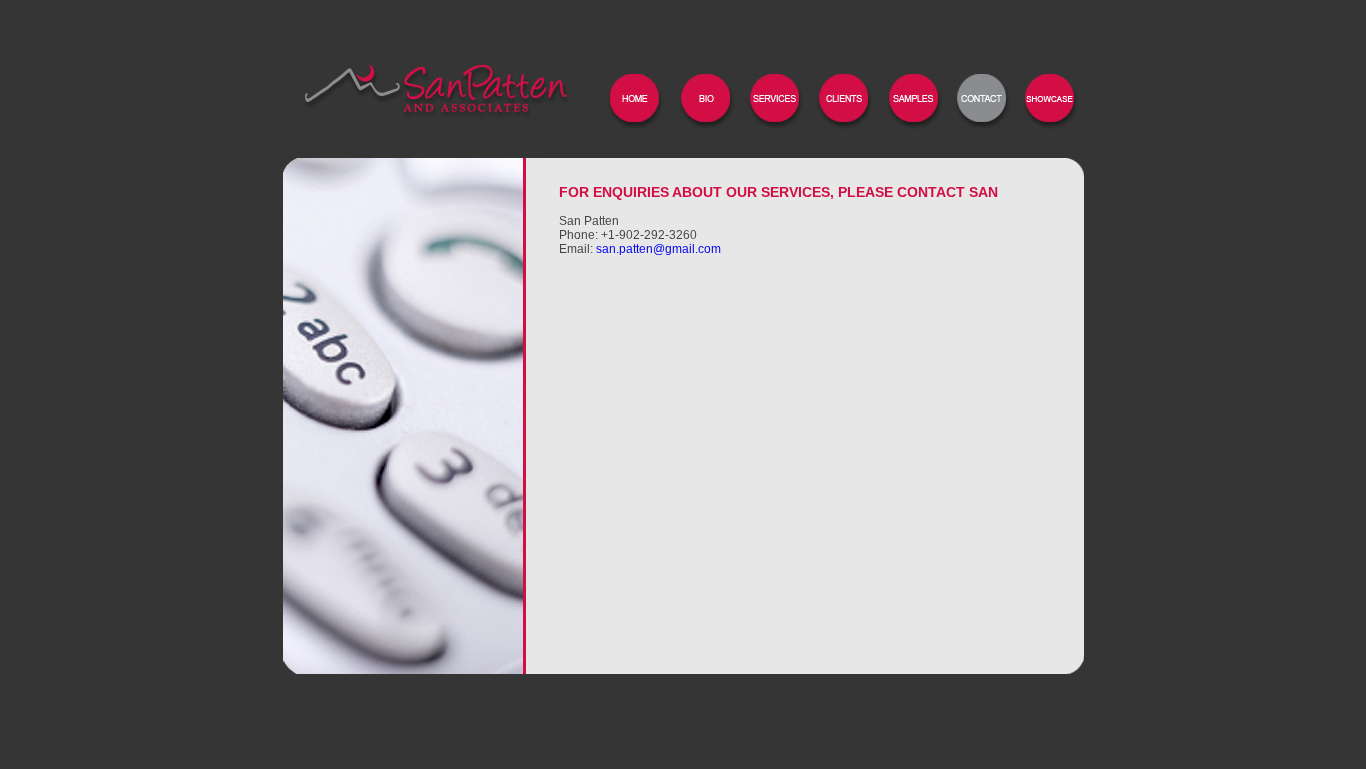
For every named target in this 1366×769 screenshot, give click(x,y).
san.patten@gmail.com (658, 249)
